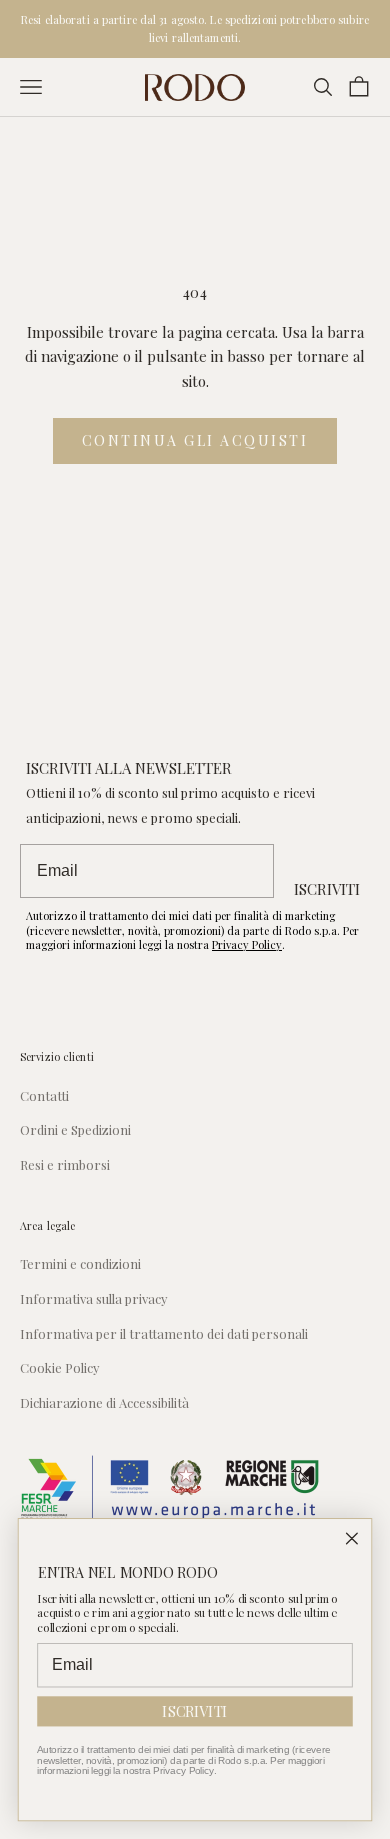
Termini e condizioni (80, 1263)
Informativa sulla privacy (94, 1298)
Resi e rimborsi (65, 1164)
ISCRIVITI (327, 889)
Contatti (44, 1095)
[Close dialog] (352, 1538)
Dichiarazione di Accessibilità (104, 1402)
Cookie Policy (60, 1367)
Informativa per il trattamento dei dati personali (164, 1333)
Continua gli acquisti (195, 440)
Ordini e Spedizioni (75, 1129)
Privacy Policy (247, 944)
